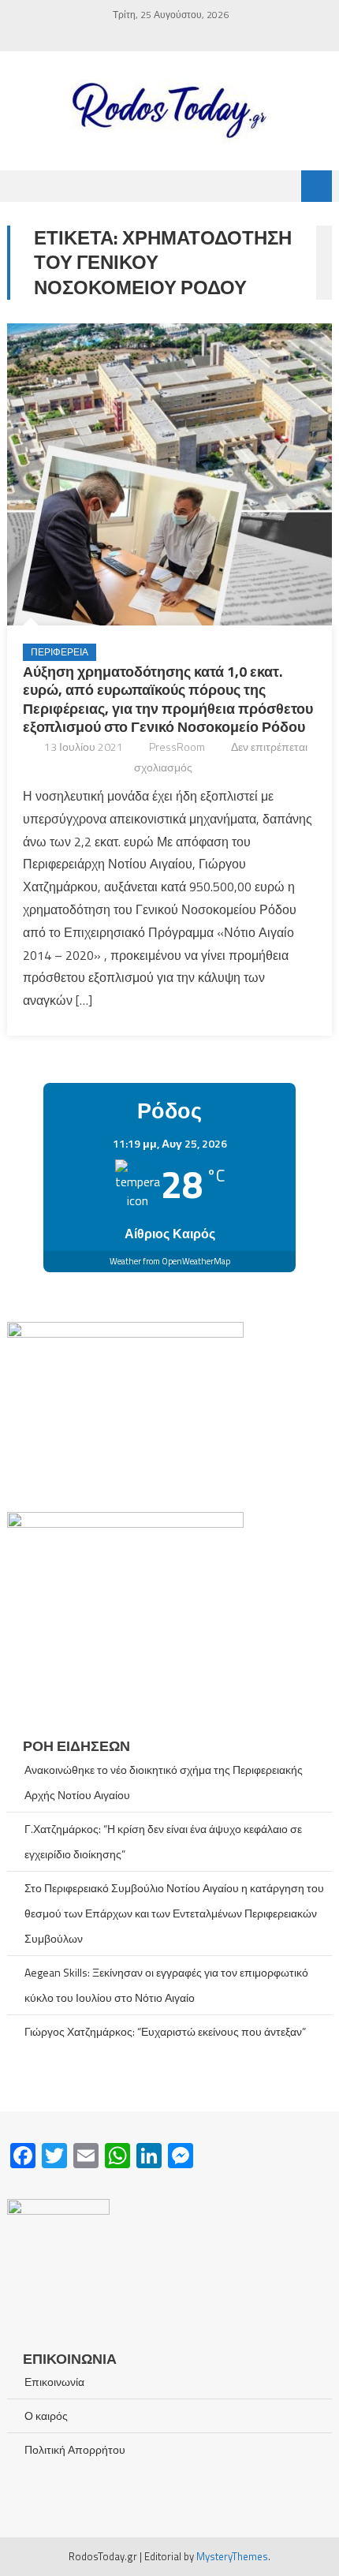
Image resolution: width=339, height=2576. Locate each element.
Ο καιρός (46, 2415)
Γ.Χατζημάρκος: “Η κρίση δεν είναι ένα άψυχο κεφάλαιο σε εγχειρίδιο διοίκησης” (163, 1841)
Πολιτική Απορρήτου (75, 2449)
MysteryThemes (232, 2556)
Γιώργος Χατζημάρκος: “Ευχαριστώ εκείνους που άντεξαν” (165, 2031)
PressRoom (177, 747)
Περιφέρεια (60, 652)
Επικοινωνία (54, 2382)
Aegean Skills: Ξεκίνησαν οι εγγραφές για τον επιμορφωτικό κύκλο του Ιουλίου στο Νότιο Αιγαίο (166, 1985)
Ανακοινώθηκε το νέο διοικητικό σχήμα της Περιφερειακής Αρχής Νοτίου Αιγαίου (164, 1782)
